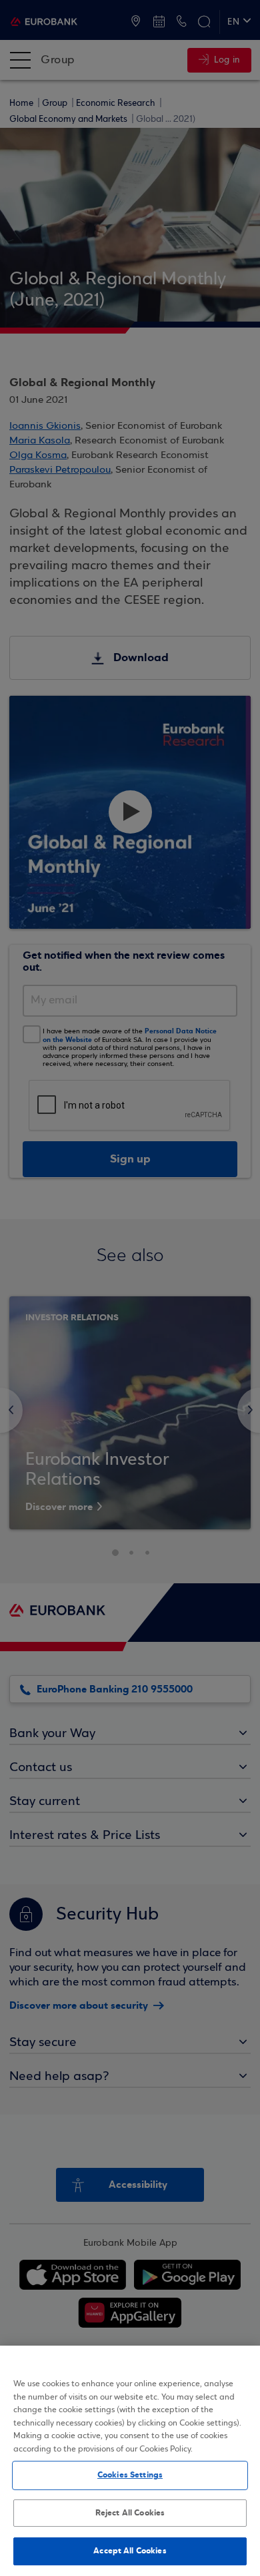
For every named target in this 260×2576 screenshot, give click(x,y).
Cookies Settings (130, 2475)
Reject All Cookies (130, 2513)
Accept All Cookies (130, 2551)
